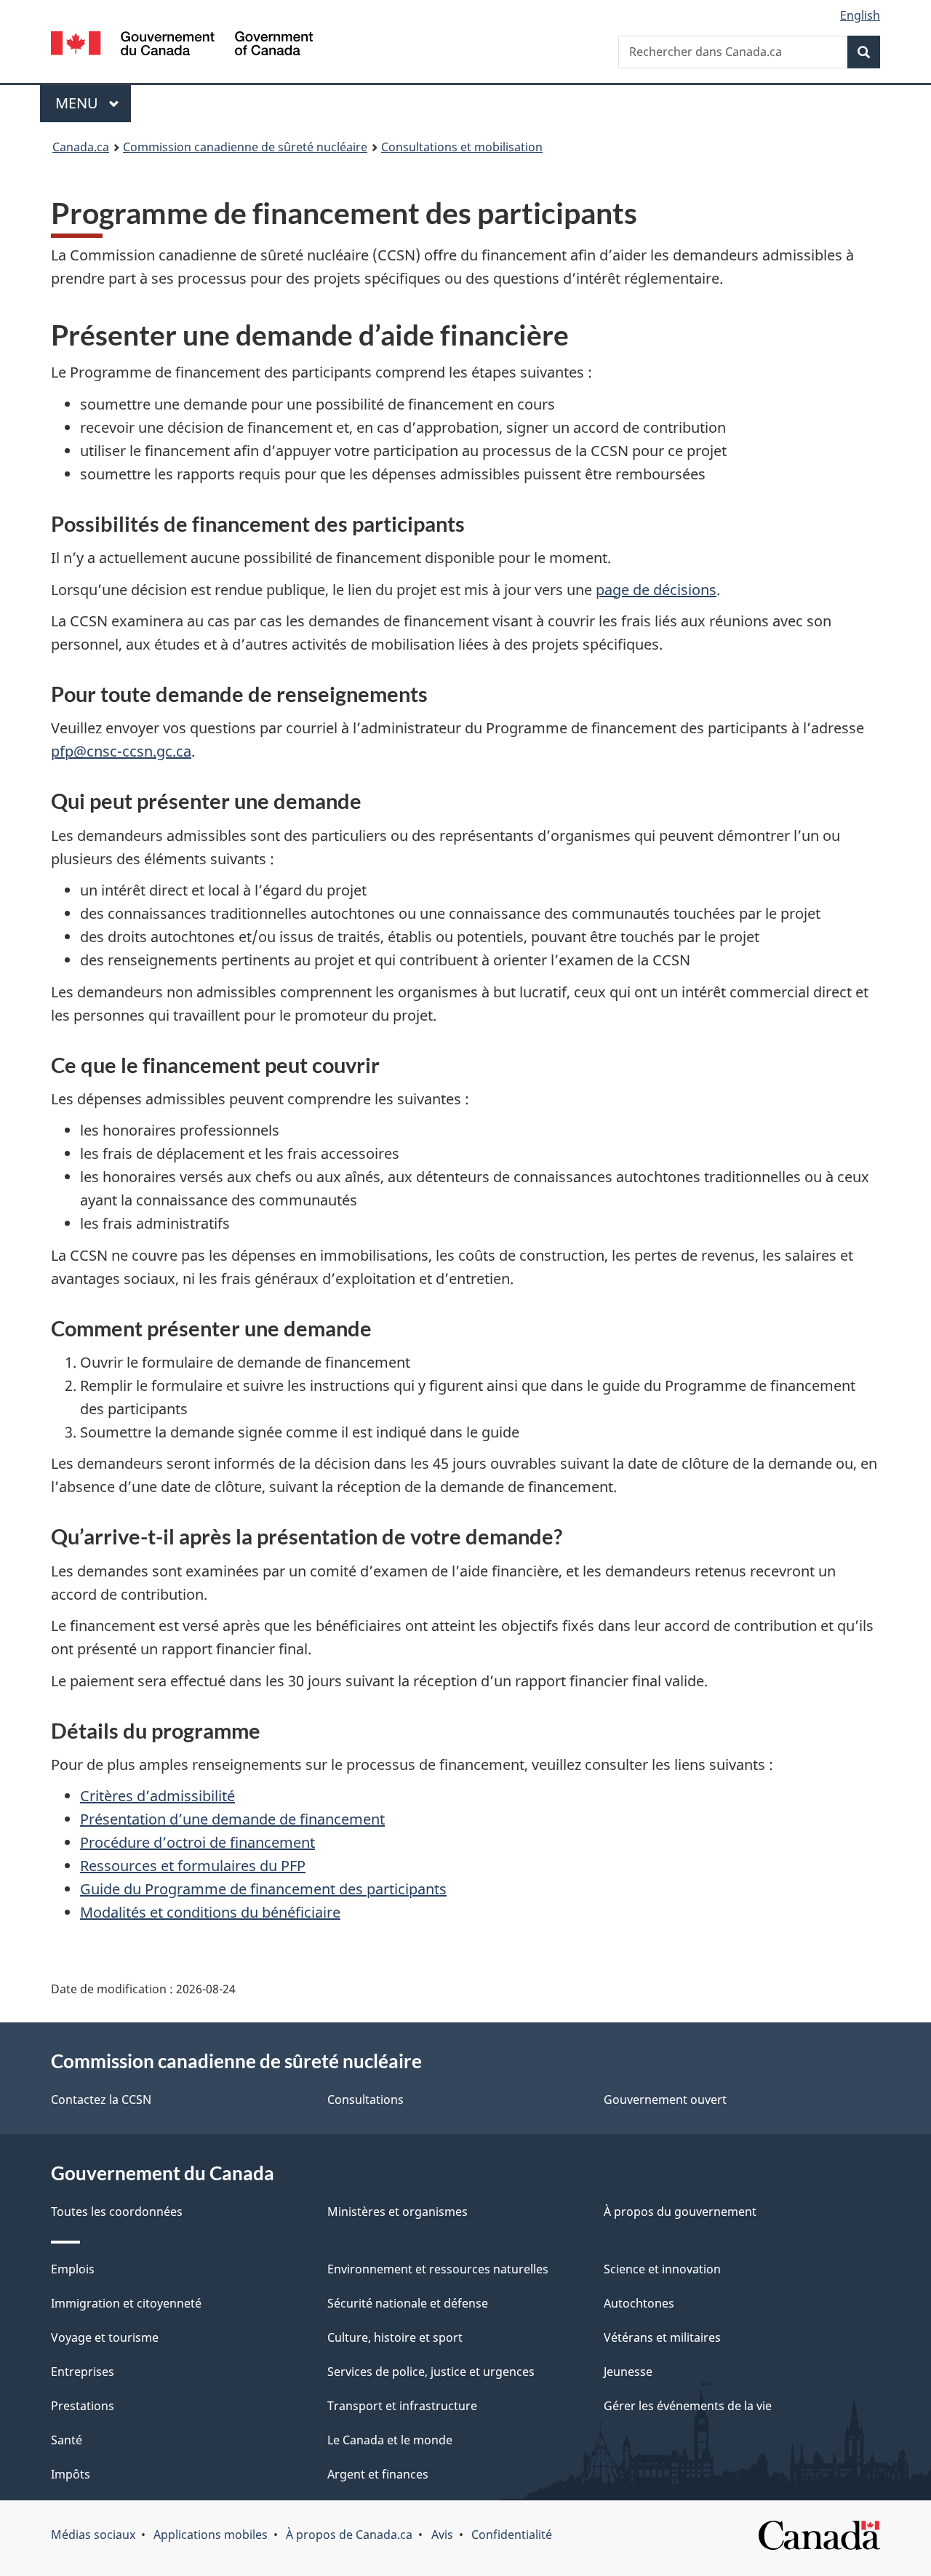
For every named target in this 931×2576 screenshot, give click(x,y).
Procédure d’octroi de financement (197, 1842)
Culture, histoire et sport (395, 2337)
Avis (442, 2535)
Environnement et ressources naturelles (438, 2269)
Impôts (71, 2474)
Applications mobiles (211, 2535)
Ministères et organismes (397, 2212)
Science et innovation (662, 2269)
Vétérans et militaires (662, 2337)
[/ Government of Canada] (182, 45)
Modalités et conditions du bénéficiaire (210, 1912)
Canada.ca (81, 147)
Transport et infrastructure (402, 2406)
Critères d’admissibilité (157, 1796)
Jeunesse (628, 2372)
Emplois (73, 2269)
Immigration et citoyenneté (126, 2303)
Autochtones (639, 2303)
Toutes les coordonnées (117, 2212)
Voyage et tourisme (105, 2337)
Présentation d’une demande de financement (232, 1819)
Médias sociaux (93, 2535)
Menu (93, 103)
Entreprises (83, 2372)
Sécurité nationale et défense (408, 2303)
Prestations (83, 2406)
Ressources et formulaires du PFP (193, 1866)
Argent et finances (378, 2474)
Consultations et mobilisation (462, 147)
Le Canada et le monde (390, 2440)
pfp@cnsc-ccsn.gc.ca (121, 751)
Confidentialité (512, 2535)
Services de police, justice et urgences (431, 2372)
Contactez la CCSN (101, 2100)
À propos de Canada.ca (349, 2535)
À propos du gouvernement (680, 2212)
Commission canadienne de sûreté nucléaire (245, 147)
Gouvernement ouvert (665, 2100)
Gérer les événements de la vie (688, 2406)
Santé (67, 2440)
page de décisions (656, 590)
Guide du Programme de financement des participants (263, 1889)
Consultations (365, 2100)
